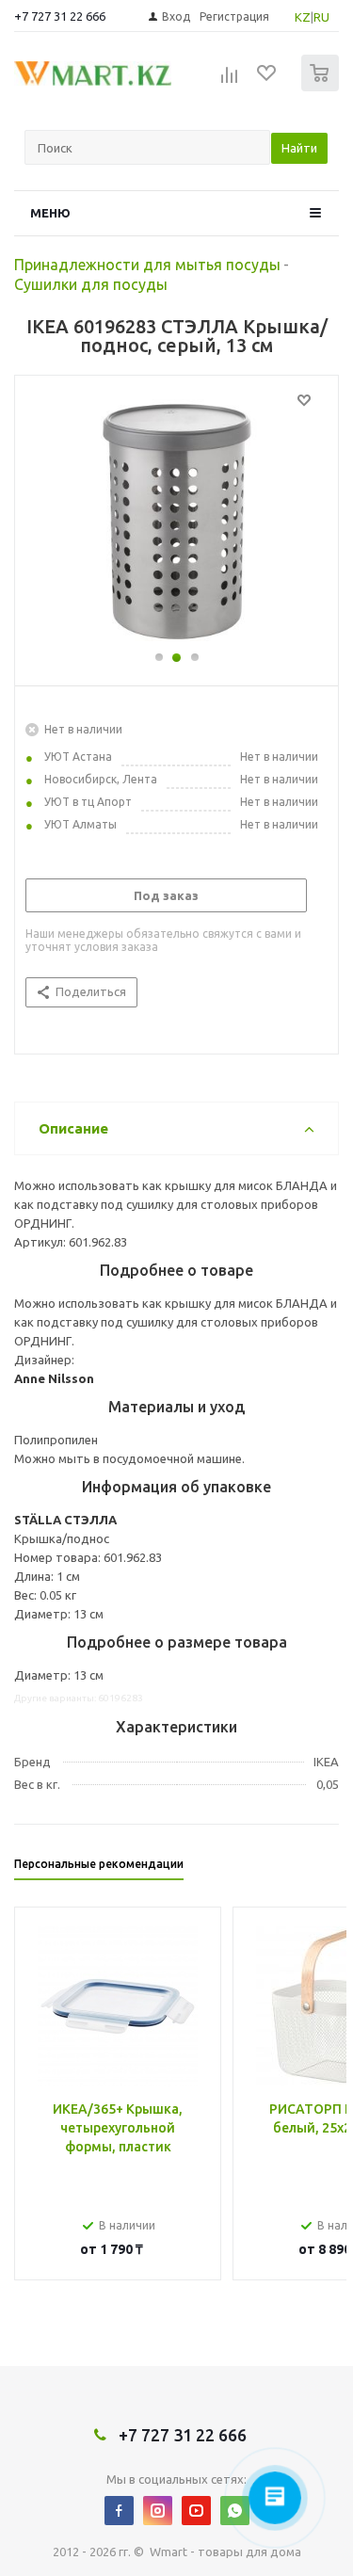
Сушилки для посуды (91, 284)
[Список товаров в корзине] (322, 87)
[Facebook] (119, 2511)
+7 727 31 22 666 (60, 16)
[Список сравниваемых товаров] (230, 81)
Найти (299, 148)
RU (321, 17)
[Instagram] (158, 2511)
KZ (303, 17)
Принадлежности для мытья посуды (147, 265)
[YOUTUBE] (196, 2511)
